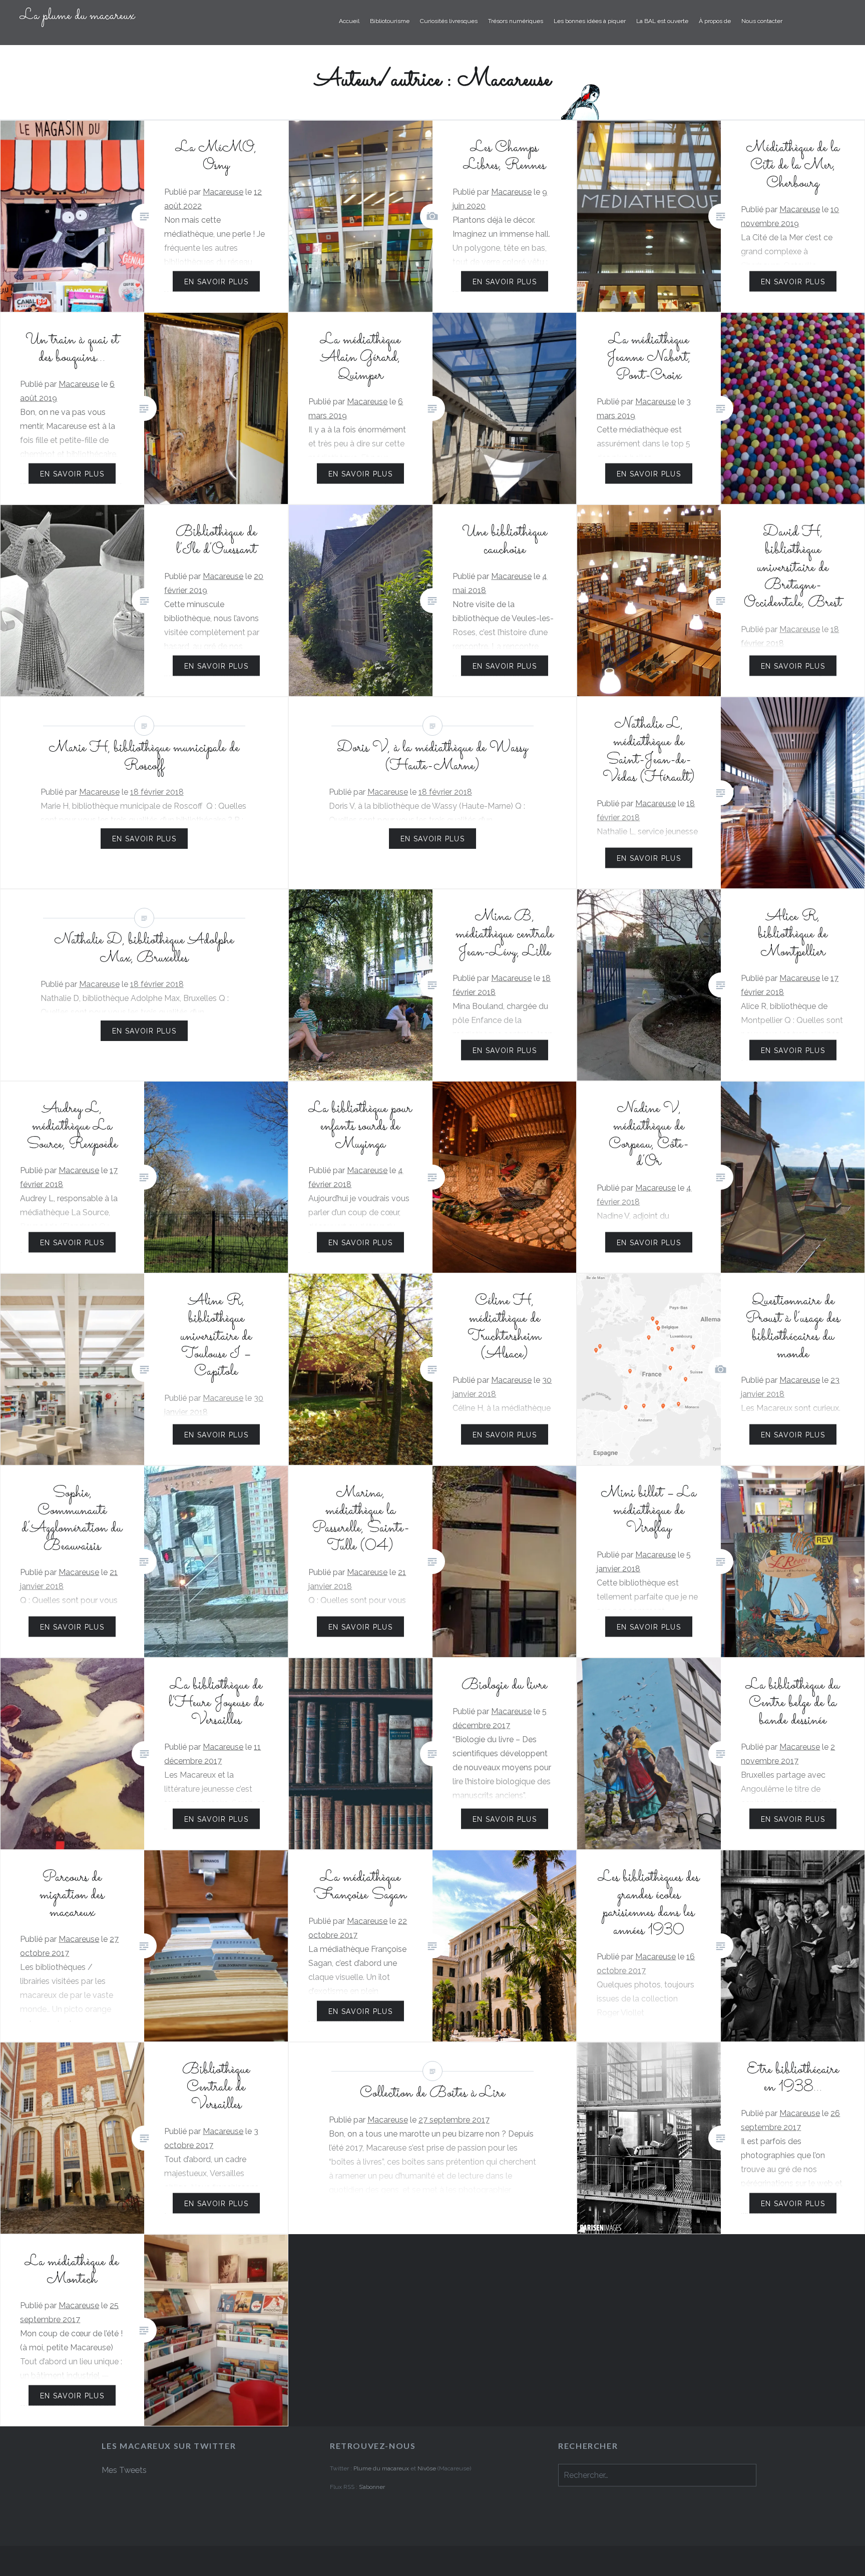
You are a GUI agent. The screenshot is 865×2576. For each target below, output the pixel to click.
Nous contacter (762, 21)
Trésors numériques (516, 21)
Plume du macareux (381, 2468)
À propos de (715, 21)
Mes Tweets (124, 2470)
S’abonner (372, 2487)
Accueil (349, 21)
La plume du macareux (77, 16)
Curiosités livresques (449, 21)
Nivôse (427, 2468)
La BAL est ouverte (662, 21)
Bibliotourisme (390, 21)
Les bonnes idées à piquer (590, 21)
